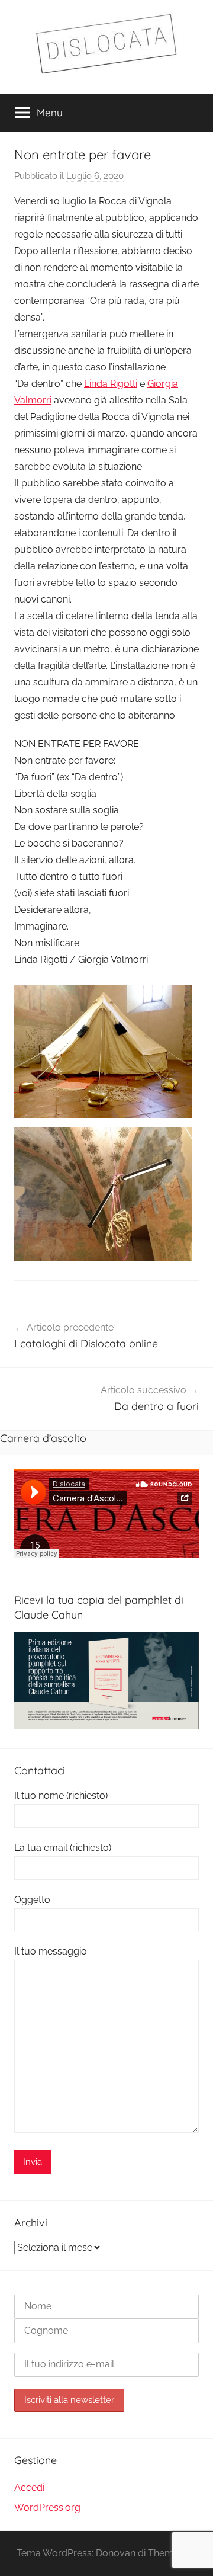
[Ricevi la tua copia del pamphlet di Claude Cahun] (106, 1726)
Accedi (29, 2487)
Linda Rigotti (111, 384)
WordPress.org (47, 2508)
